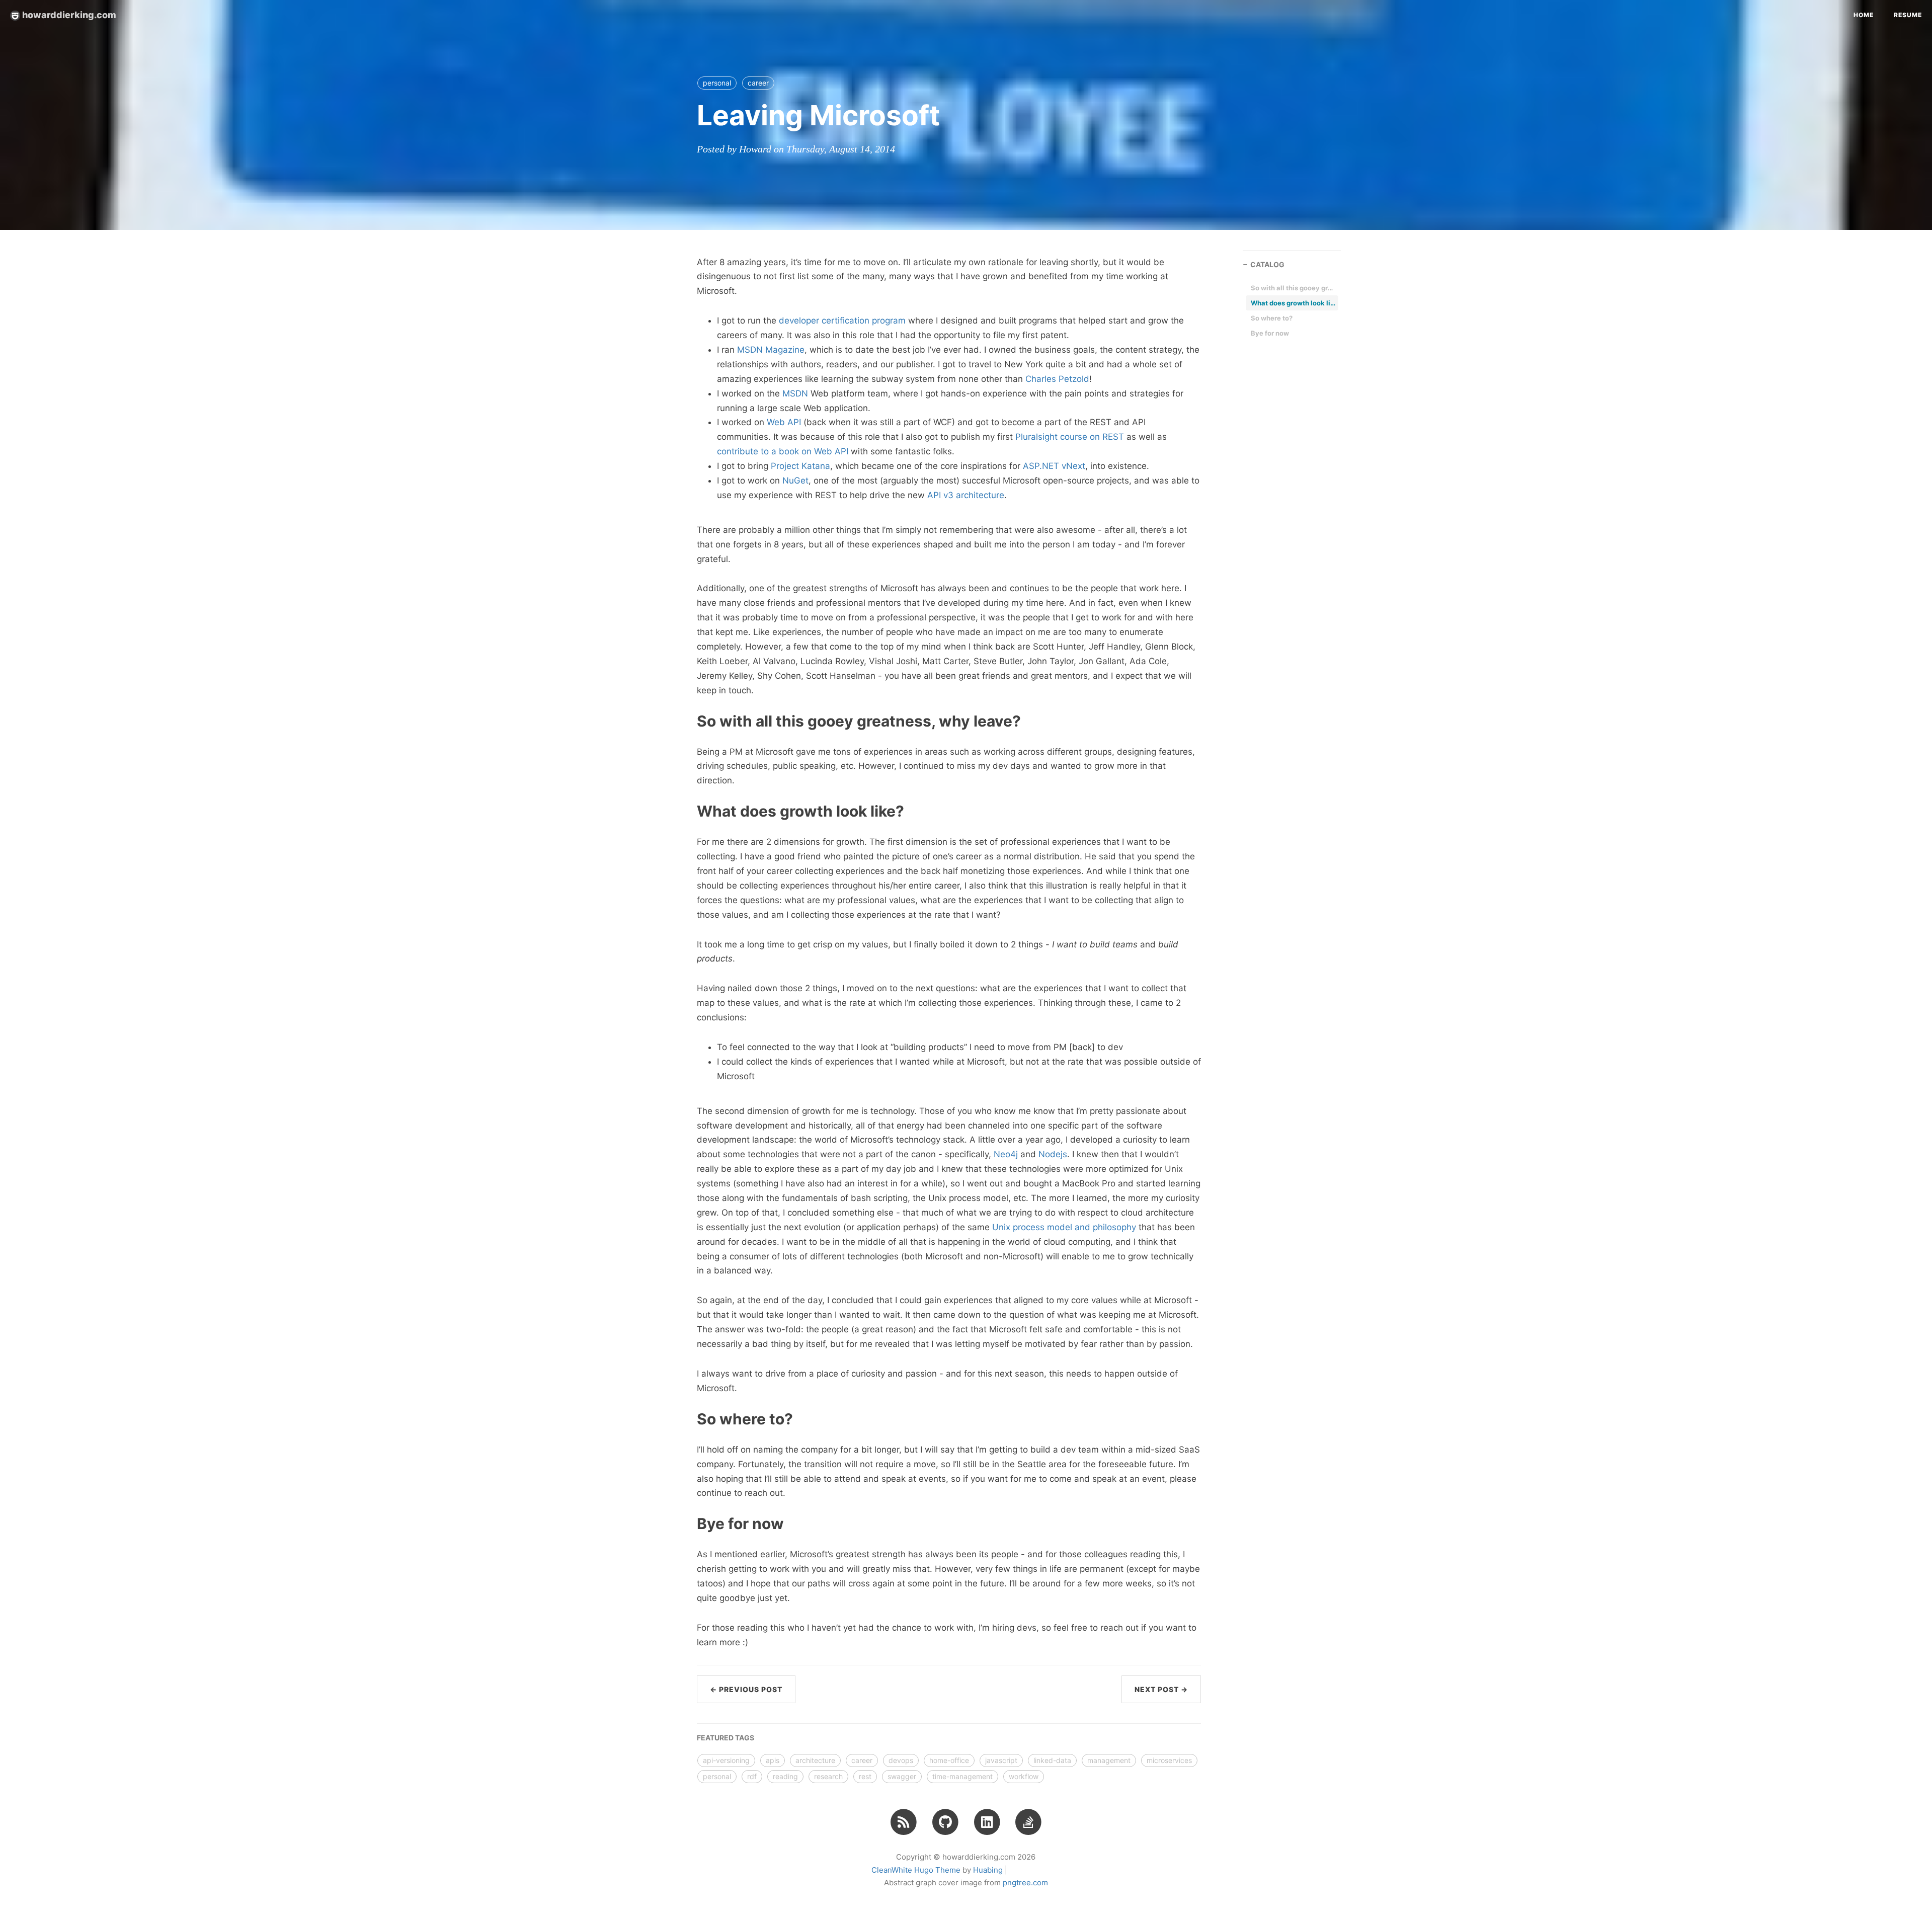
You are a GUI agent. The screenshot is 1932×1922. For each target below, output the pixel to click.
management (1109, 1760)
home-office (949, 1760)
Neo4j (1006, 1154)
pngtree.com (1025, 1883)
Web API (784, 422)
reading (785, 1776)
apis (773, 1760)
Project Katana (800, 466)
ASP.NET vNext (1054, 466)
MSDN (795, 393)
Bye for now (1270, 333)
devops (901, 1760)
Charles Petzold (1057, 379)
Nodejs (1053, 1154)
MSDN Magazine (771, 350)
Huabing (988, 1870)
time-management (962, 1776)
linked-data (1052, 1760)
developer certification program (842, 321)
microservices (1169, 1760)
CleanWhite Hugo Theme (916, 1870)
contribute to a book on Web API (783, 451)
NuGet (795, 480)
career (758, 83)
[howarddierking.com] (904, 1821)
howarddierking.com (68, 15)
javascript (1001, 1760)
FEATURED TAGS (726, 1738)
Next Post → (1161, 1689)
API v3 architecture (966, 495)
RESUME (1908, 15)
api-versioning (726, 1760)
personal (717, 83)
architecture (815, 1760)
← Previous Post (746, 1689)
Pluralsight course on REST (1070, 437)
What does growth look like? (1294, 303)
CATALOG (1267, 264)
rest (865, 1776)
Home (1864, 15)
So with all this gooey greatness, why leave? (1294, 288)
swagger (902, 1776)
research (828, 1776)
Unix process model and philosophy (1064, 1227)
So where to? (1272, 318)
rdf (752, 1776)
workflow (1024, 1776)
